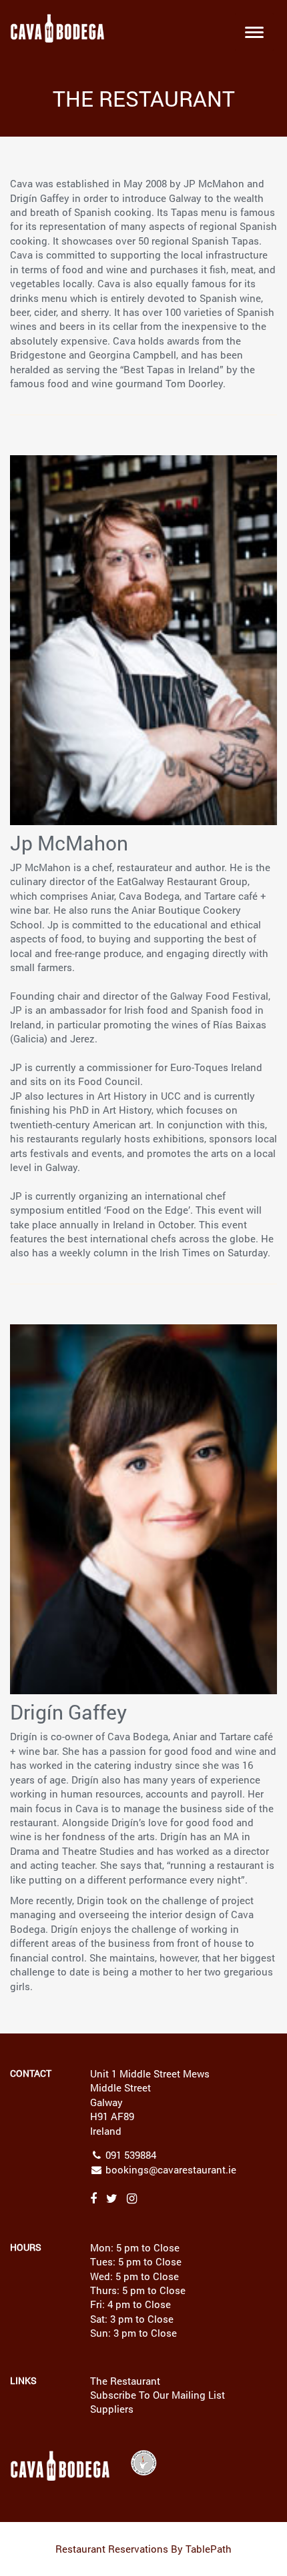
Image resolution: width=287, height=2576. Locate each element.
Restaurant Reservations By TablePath (143, 2549)
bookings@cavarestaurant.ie (171, 2169)
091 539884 (131, 2155)
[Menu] (254, 31)
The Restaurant (125, 2381)
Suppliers (112, 2409)
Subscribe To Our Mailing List (158, 2395)
